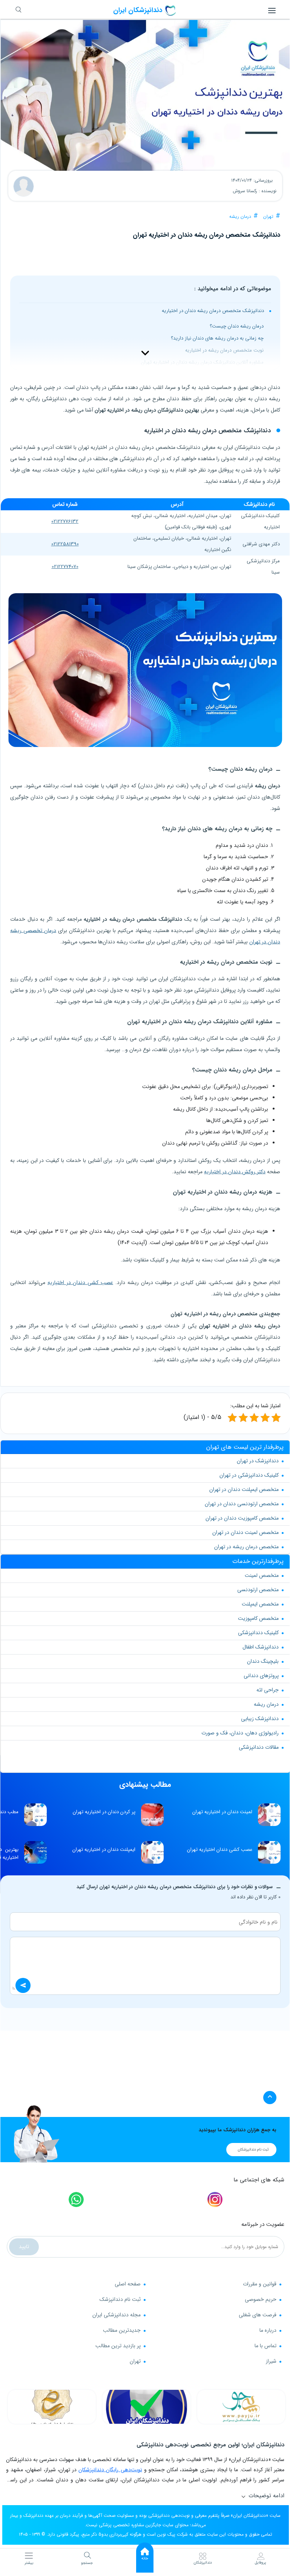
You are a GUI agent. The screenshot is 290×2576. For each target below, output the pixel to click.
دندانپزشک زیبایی (260, 1719)
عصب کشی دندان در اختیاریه (80, 1283)
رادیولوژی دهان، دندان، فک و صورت (240, 1733)
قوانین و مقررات (260, 2284)
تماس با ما (265, 2346)
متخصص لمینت (262, 1575)
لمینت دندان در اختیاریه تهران (222, 1812)
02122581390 (65, 544)
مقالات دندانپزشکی (259, 1747)
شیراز (271, 2361)
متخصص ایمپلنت (260, 1604)
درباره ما (268, 2330)
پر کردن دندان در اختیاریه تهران (104, 1812)
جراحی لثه (268, 1690)
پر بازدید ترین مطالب (118, 2346)
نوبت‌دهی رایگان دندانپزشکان (110, 2470)
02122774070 (65, 567)
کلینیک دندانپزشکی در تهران (249, 1475)
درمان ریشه (240, 217)
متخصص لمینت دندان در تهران (246, 1532)
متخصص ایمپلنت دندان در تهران (244, 1489)
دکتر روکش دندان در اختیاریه (235, 1172)
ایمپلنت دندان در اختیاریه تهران (104, 1850)
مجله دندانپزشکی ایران (117, 2315)
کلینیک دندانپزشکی (258, 1633)
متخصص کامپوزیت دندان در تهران (242, 1518)
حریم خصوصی (261, 2299)
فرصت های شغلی (258, 2315)
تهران (268, 217)
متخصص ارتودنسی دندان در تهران (242, 1504)
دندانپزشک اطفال (261, 1647)
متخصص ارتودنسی (258, 1590)
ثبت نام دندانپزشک (120, 2299)
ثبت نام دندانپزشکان (253, 2150)
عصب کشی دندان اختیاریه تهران (220, 1850)
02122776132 (65, 521)
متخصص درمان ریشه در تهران (246, 1547)
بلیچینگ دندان (263, 1661)
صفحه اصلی (128, 2284)
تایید (24, 2247)
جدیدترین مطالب (122, 2330)
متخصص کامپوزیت (258, 1618)
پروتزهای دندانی (261, 1676)
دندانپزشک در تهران (258, 1461)
